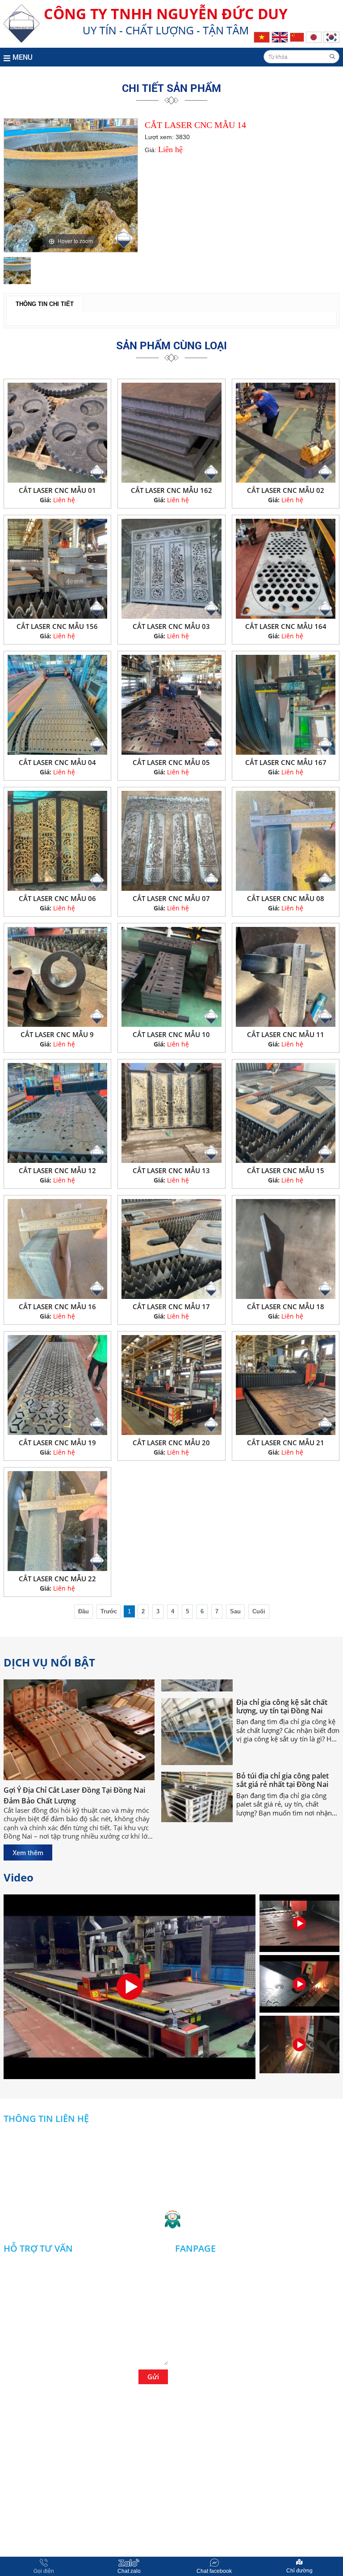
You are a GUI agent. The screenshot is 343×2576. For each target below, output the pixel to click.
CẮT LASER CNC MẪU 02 (286, 490)
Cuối (259, 1611)
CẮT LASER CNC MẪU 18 (286, 1307)
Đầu (84, 1611)
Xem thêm (28, 1852)
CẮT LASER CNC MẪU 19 (57, 1443)
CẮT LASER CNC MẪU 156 (57, 626)
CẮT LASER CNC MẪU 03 (171, 626)
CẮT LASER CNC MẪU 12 (57, 1170)
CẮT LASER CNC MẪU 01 (57, 490)
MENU (23, 57)
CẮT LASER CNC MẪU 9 (57, 1034)
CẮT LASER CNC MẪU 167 (286, 762)
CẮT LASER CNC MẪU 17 (171, 1307)
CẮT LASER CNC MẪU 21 (286, 1443)
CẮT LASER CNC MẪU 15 (286, 1170)
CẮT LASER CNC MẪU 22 (57, 1579)
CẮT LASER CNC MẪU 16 (57, 1307)
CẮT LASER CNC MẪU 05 (171, 762)
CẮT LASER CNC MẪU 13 (171, 1170)
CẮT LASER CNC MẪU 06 (57, 898)
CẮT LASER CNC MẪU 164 (286, 626)
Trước (109, 1611)
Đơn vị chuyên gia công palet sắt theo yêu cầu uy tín (285, 1814)
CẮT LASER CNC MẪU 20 (171, 1443)
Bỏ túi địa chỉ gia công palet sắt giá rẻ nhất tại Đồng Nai (282, 1741)
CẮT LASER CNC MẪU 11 (286, 1034)
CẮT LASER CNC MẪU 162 (171, 490)
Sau (235, 1611)
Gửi (153, 2377)
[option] (71, 185)
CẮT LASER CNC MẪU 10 (171, 1034)
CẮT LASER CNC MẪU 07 (171, 898)
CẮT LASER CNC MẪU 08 (286, 898)
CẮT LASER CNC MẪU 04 (57, 762)
